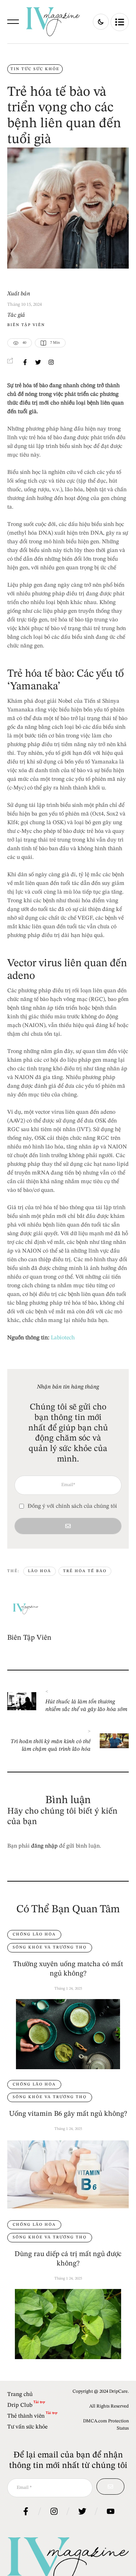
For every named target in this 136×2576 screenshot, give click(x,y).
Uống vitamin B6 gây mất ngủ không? (68, 2114)
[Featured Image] (68, 2034)
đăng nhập (44, 1846)
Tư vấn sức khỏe (27, 2427)
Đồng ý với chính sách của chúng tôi (72, 1506)
